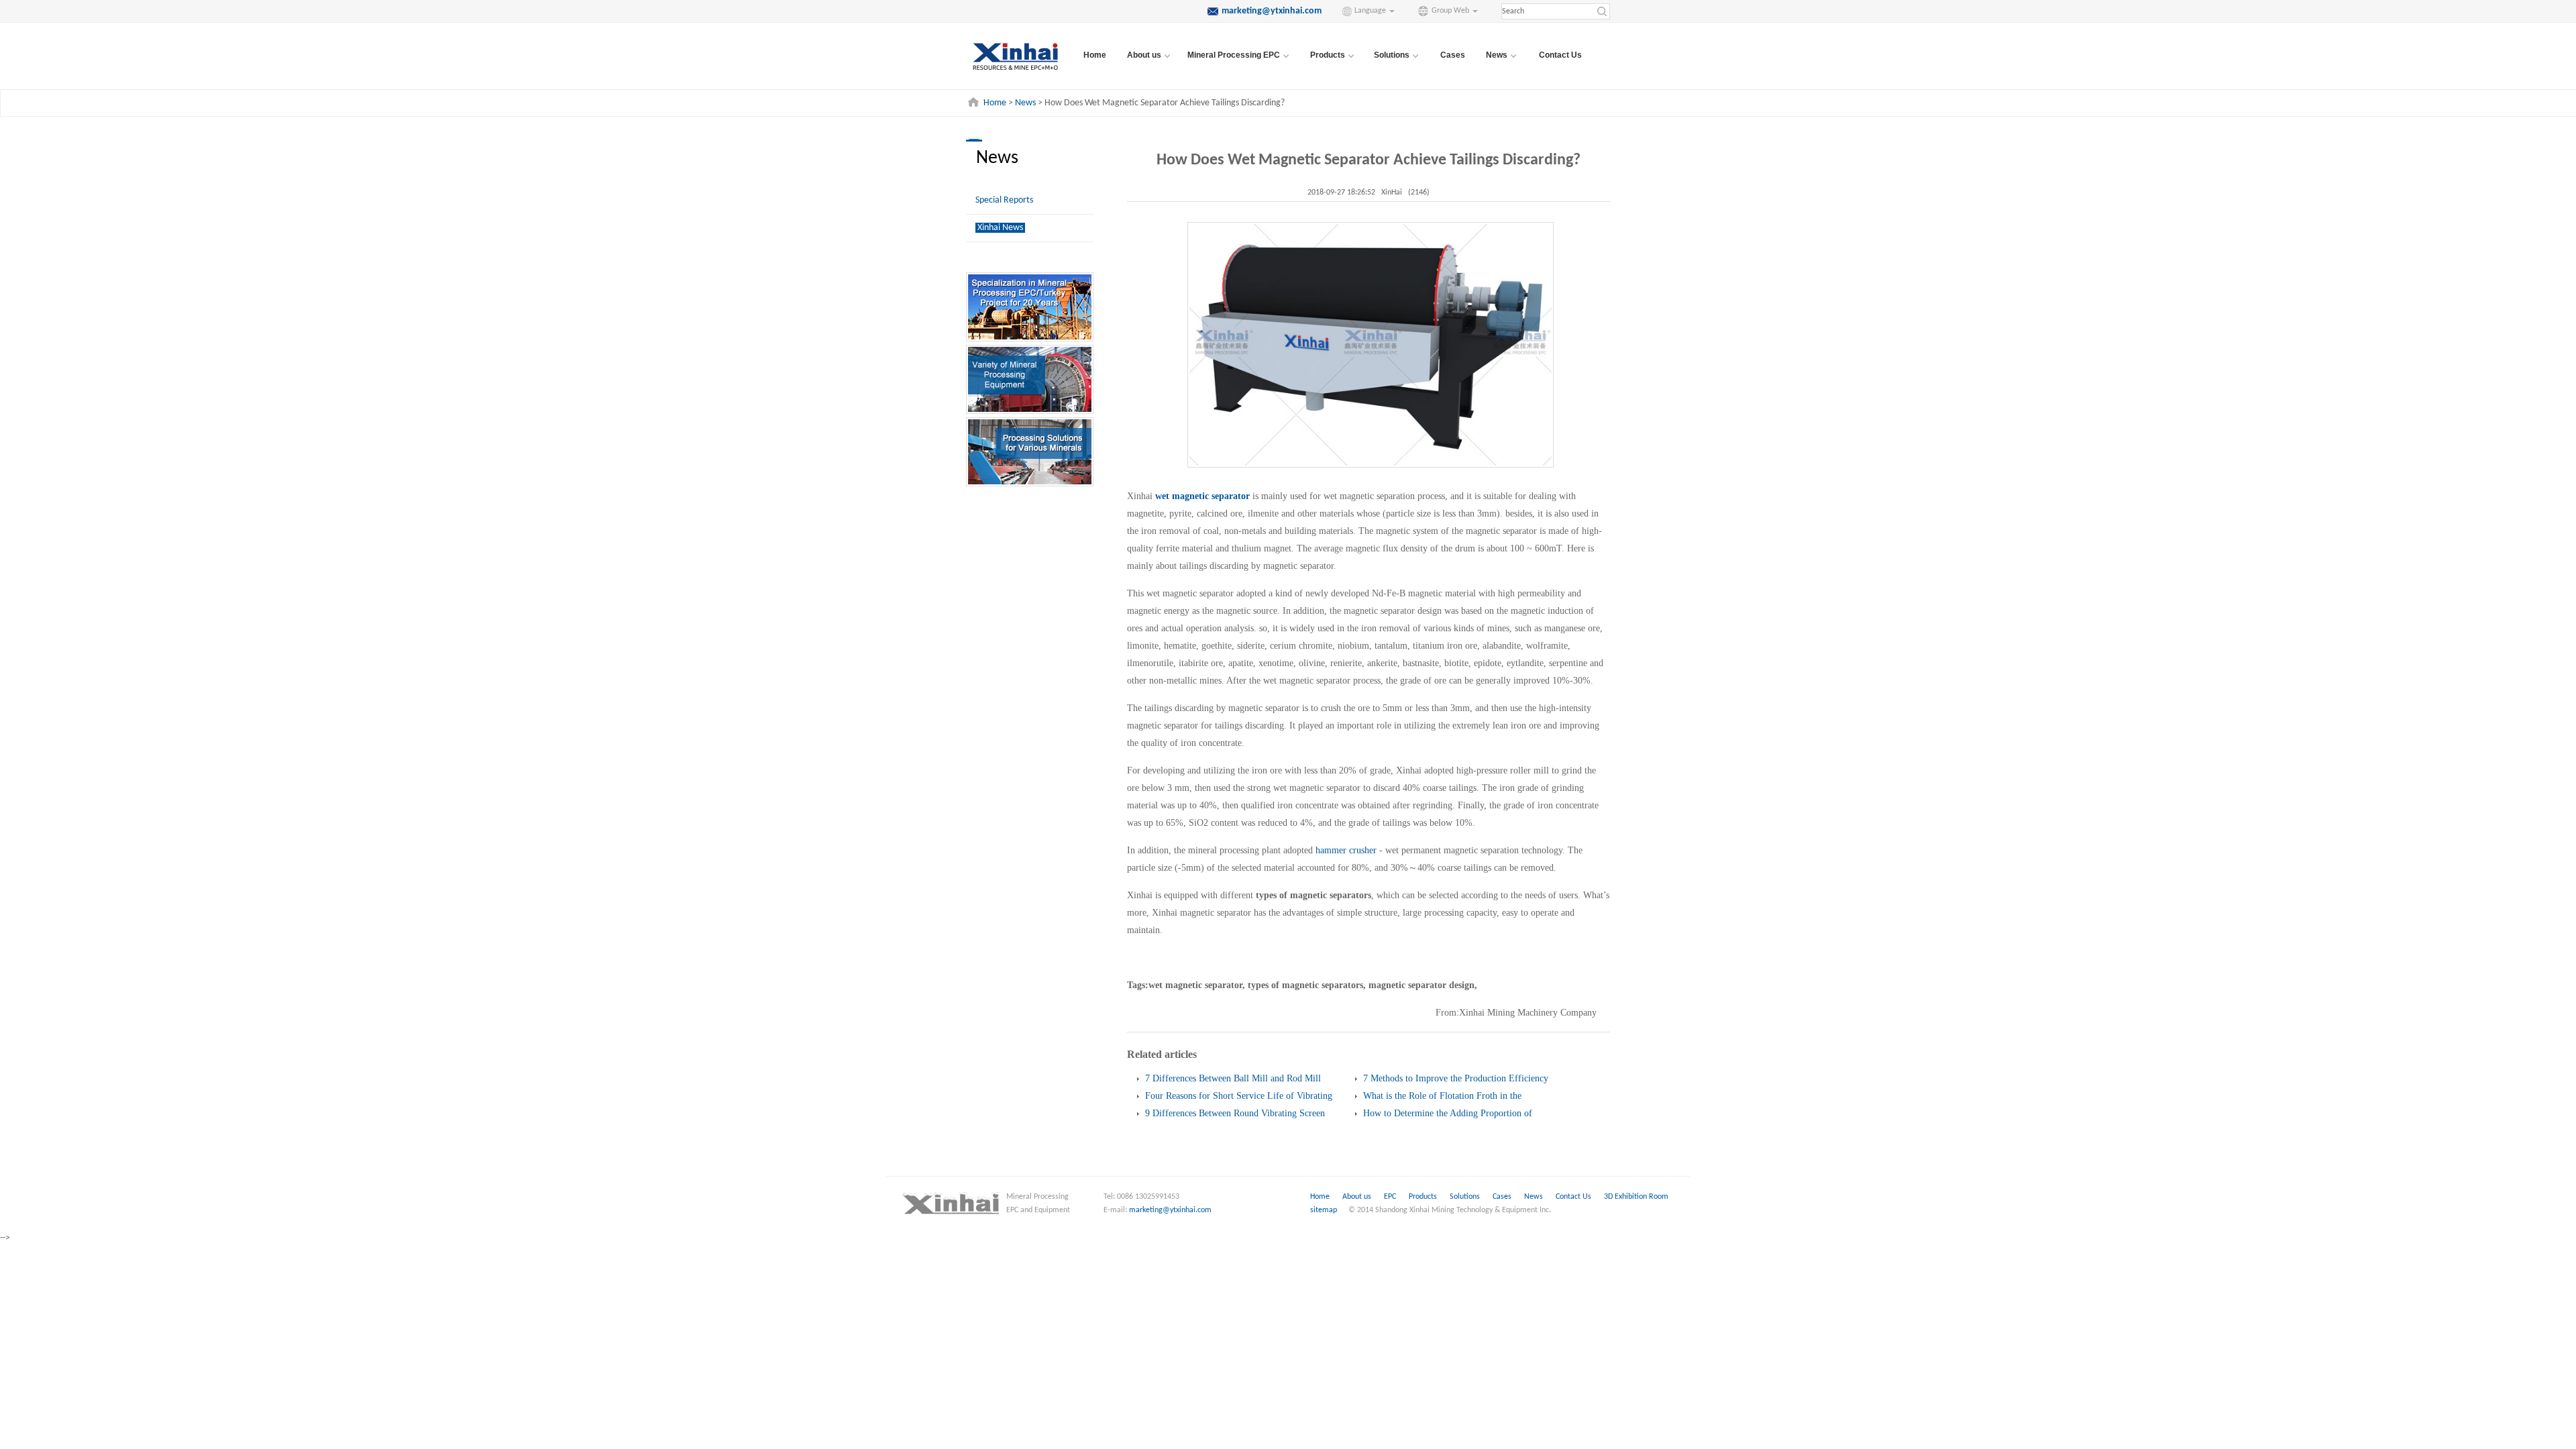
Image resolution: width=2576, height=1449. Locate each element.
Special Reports (1004, 200)
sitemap (1324, 1210)
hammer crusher (1346, 850)
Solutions (1466, 1197)
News (1025, 103)
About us (1357, 1197)
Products (1424, 1197)
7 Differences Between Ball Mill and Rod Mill (1233, 1078)
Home (1095, 55)
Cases (1453, 55)
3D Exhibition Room (1636, 1197)
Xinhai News (1000, 228)
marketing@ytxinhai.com (1170, 1210)
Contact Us (1560, 55)
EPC (1391, 1197)
